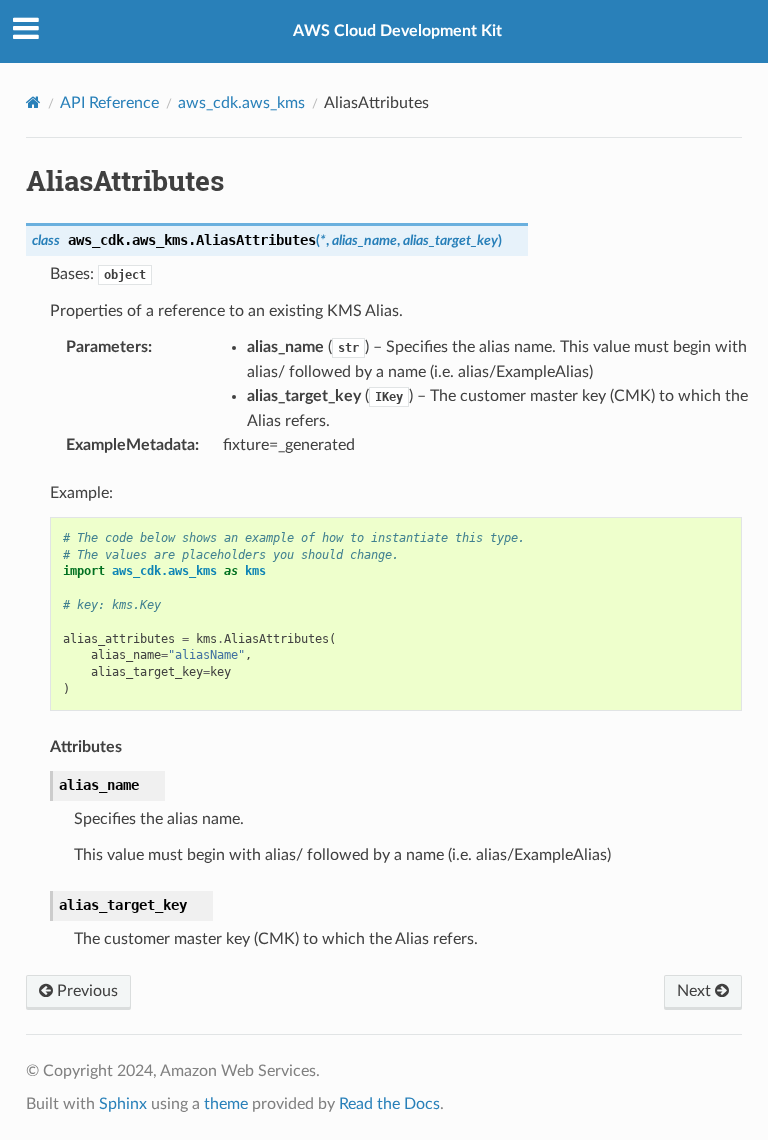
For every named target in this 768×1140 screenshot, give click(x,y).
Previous (85, 991)
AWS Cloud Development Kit (397, 31)
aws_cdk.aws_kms (241, 103)
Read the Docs (389, 1104)
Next (696, 991)
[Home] (33, 102)
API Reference (109, 103)
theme (226, 1104)
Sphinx (123, 1104)
